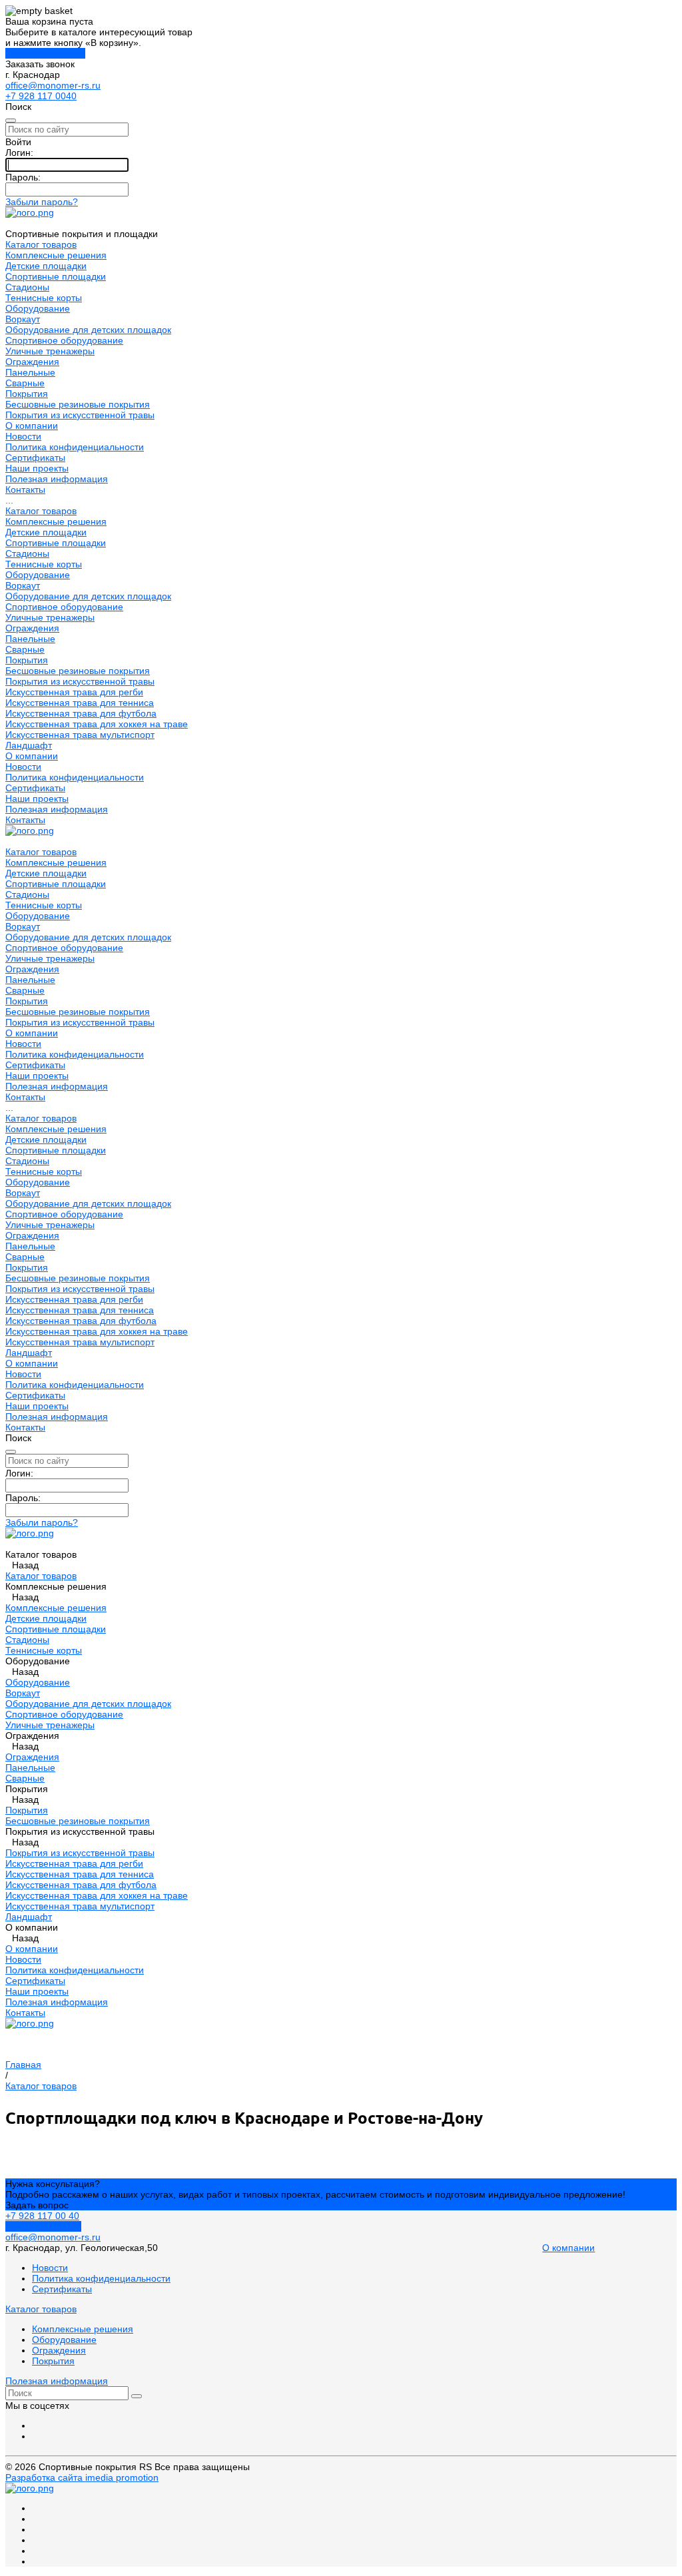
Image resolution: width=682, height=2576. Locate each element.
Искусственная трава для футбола (81, 713)
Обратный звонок (43, 2226)
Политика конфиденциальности (75, 447)
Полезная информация (57, 809)
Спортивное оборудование (64, 340)
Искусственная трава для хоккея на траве (97, 724)
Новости (23, 436)
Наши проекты (37, 799)
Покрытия (27, 394)
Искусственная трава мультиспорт (80, 735)
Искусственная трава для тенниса (80, 703)
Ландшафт (29, 745)
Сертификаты (35, 458)
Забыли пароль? (42, 202)
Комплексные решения (56, 255)
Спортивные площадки (56, 276)
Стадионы (27, 287)
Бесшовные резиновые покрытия (78, 404)
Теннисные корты (44, 298)
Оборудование (38, 308)
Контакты (25, 820)
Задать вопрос (37, 2205)
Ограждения (32, 362)
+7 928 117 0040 (41, 96)
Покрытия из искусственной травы (80, 415)
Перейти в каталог (45, 53)
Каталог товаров (41, 511)
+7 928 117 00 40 (42, 2216)
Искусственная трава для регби (74, 692)
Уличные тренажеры (50, 351)
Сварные (25, 383)
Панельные (30, 372)
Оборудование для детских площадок (88, 330)
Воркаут (23, 319)
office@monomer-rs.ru (53, 85)
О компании (32, 756)
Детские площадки (46, 266)
